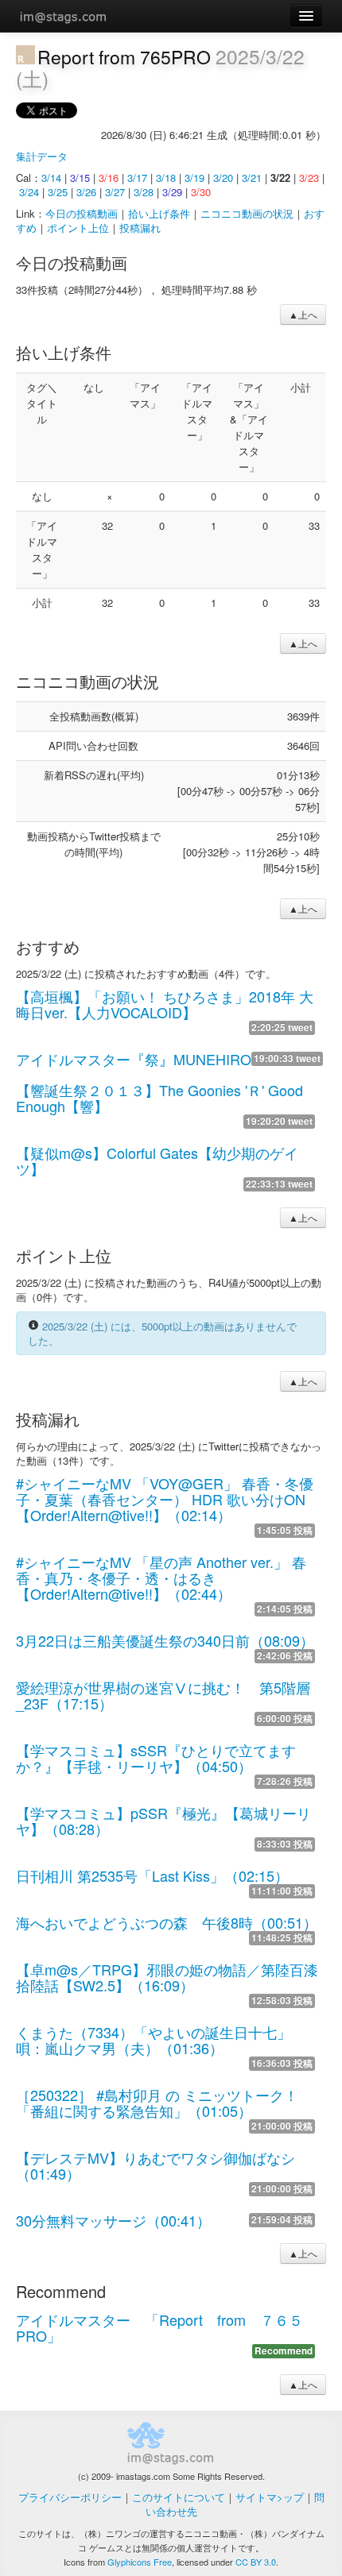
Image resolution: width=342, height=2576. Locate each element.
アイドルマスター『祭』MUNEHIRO (134, 1059)
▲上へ (303, 314)
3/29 (172, 192)
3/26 (86, 192)
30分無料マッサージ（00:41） (113, 2220)
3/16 (109, 178)
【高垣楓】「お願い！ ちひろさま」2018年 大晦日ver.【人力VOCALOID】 (165, 1004)
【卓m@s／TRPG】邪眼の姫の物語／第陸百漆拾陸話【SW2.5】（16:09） (167, 1977)
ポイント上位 (78, 228)
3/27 (115, 192)
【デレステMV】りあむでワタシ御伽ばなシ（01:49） (155, 2165)
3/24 (29, 192)
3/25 (58, 192)
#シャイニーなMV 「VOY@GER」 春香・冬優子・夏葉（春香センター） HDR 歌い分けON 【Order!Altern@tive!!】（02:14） (165, 1499)
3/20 (223, 178)
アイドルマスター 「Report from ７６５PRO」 (159, 2327)
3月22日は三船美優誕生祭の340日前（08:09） (165, 1640)
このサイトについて (179, 2497)
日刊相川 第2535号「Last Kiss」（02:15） (152, 1875)
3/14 (51, 178)
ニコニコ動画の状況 (247, 213)
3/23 (309, 178)
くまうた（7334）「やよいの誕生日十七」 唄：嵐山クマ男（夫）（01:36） (161, 2040)
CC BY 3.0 (256, 2562)
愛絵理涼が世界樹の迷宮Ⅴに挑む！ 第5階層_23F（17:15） (163, 1695)
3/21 (252, 178)
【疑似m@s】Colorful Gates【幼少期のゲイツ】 (157, 1161)
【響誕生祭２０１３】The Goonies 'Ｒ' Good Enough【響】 (159, 1098)
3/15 (80, 178)
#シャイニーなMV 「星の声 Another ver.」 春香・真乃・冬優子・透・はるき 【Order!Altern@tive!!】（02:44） (161, 1578)
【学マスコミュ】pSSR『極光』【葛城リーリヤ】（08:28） (163, 1821)
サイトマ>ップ (270, 2497)
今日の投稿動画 (82, 213)
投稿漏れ (140, 228)
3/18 (166, 178)
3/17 (137, 178)
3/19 (194, 178)
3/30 (201, 192)
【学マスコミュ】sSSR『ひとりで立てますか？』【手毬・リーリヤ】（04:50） (156, 1758)
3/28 (144, 192)
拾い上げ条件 (159, 213)
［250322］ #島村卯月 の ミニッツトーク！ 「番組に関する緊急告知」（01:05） (157, 2103)
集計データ (42, 156)
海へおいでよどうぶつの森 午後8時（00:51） (167, 1922)
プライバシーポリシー (70, 2497)
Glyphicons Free (140, 2562)
